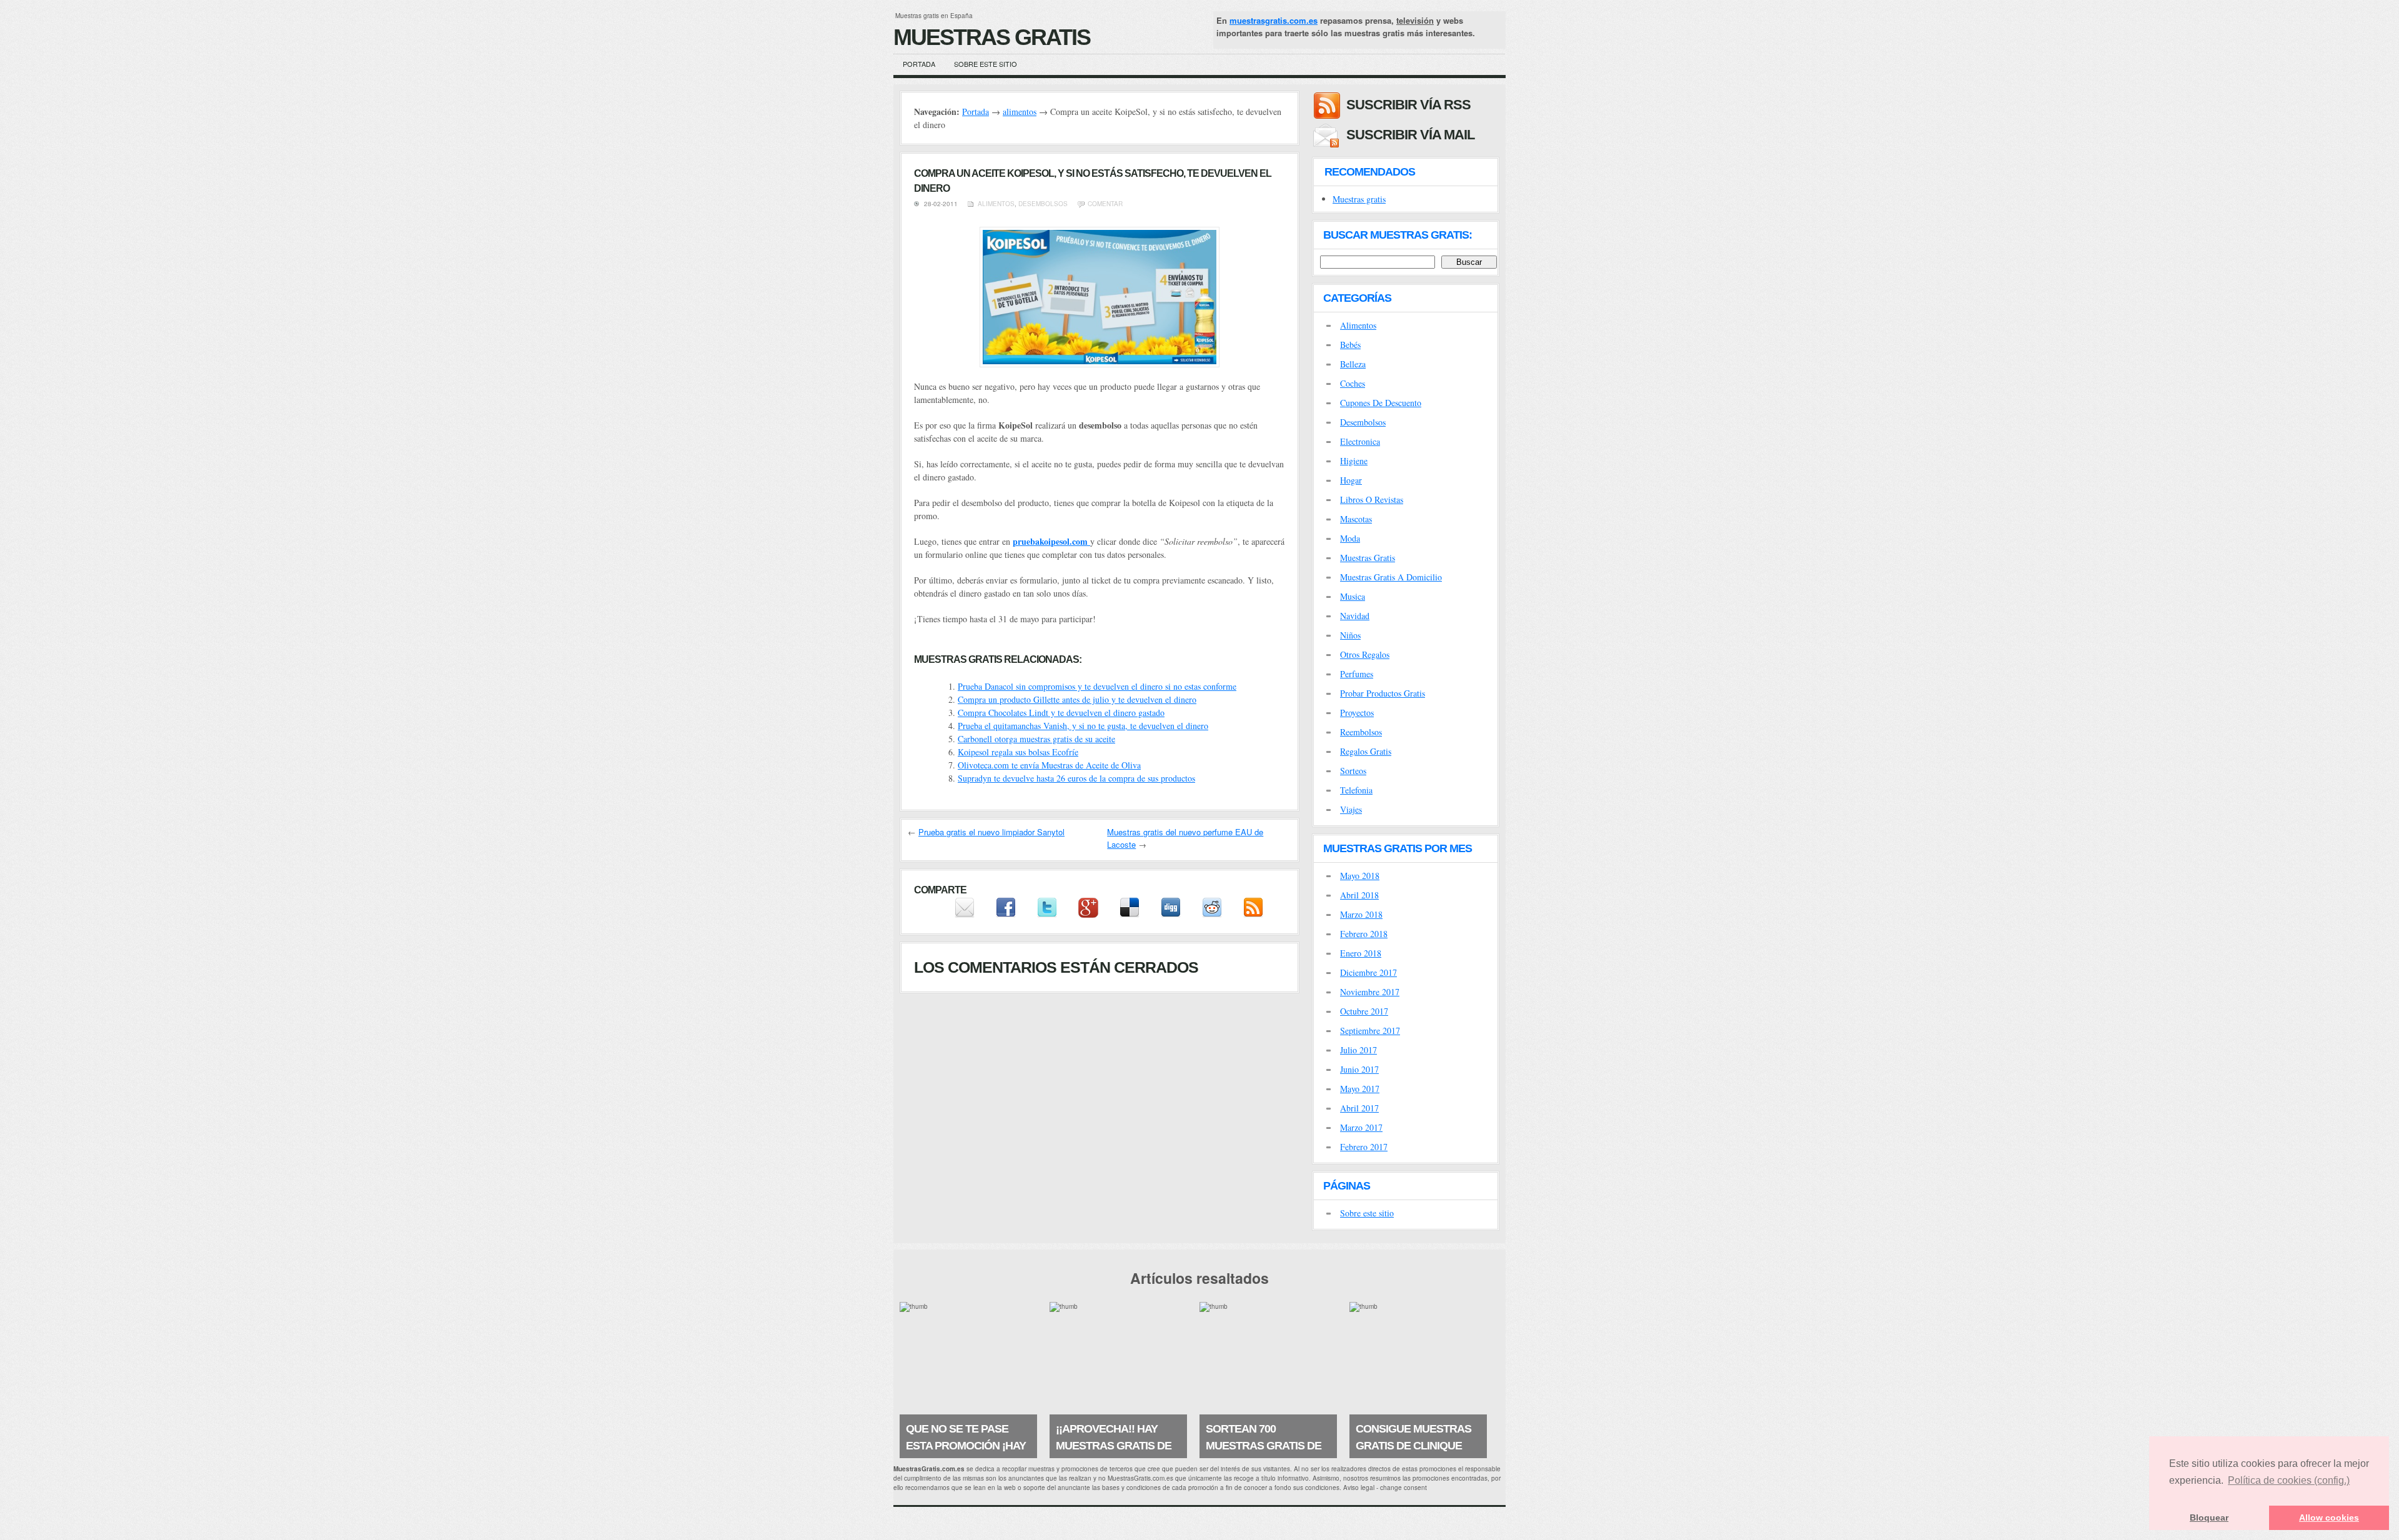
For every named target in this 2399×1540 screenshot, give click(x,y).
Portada (919, 64)
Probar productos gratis (1383, 693)
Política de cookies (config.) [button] (2289, 1480)
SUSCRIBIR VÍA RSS (1408, 105)
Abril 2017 (1359, 1108)
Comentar (1105, 204)
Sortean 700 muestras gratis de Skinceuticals (1264, 1446)
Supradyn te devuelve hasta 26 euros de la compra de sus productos (1076, 778)
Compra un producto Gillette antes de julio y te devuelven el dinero (1077, 699)
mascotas (1356, 519)
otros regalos (1365, 654)
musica (1353, 596)
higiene (1354, 461)
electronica (1360, 441)
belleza (1353, 364)
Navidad (1355, 616)
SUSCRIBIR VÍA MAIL (1410, 135)
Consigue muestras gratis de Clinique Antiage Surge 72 (1413, 1446)
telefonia (1356, 790)
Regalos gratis (1366, 751)
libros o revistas (1372, 499)
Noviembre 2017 (1370, 992)
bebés (1350, 345)
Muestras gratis (1359, 199)
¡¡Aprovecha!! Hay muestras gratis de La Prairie (1114, 1446)
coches (1353, 383)
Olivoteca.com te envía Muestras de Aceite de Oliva (1049, 765)
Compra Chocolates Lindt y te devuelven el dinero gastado (1061, 713)
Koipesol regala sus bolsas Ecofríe (1018, 752)
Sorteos (1353, 771)
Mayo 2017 (1360, 1089)
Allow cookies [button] (2329, 1518)
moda (1350, 538)
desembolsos (1043, 204)
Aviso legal (1359, 1488)
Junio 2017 (1359, 1069)
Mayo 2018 (1360, 876)
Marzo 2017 (1361, 1127)
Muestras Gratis (992, 37)
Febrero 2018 (1364, 934)
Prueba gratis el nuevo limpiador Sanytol (991, 832)
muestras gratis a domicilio (1391, 577)
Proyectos (1357, 713)
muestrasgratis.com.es (1274, 20)
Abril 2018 (1359, 895)
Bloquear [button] (2209, 1518)
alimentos (1020, 112)
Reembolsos (1361, 732)
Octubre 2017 (1364, 1011)
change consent (1403, 1488)
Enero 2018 (1361, 953)
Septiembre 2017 (1370, 1031)
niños (1350, 635)
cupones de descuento (1381, 403)
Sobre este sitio (986, 64)
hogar (1351, 480)
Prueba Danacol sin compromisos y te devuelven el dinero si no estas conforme (1097, 686)
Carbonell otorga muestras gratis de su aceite (1036, 739)
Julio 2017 (1358, 1050)
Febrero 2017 (1364, 1147)
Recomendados (1370, 172)
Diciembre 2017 (1368, 972)
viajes (1351, 809)
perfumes (1357, 674)
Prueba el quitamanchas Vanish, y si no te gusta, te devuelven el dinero (1083, 726)
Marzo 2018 (1361, 914)
